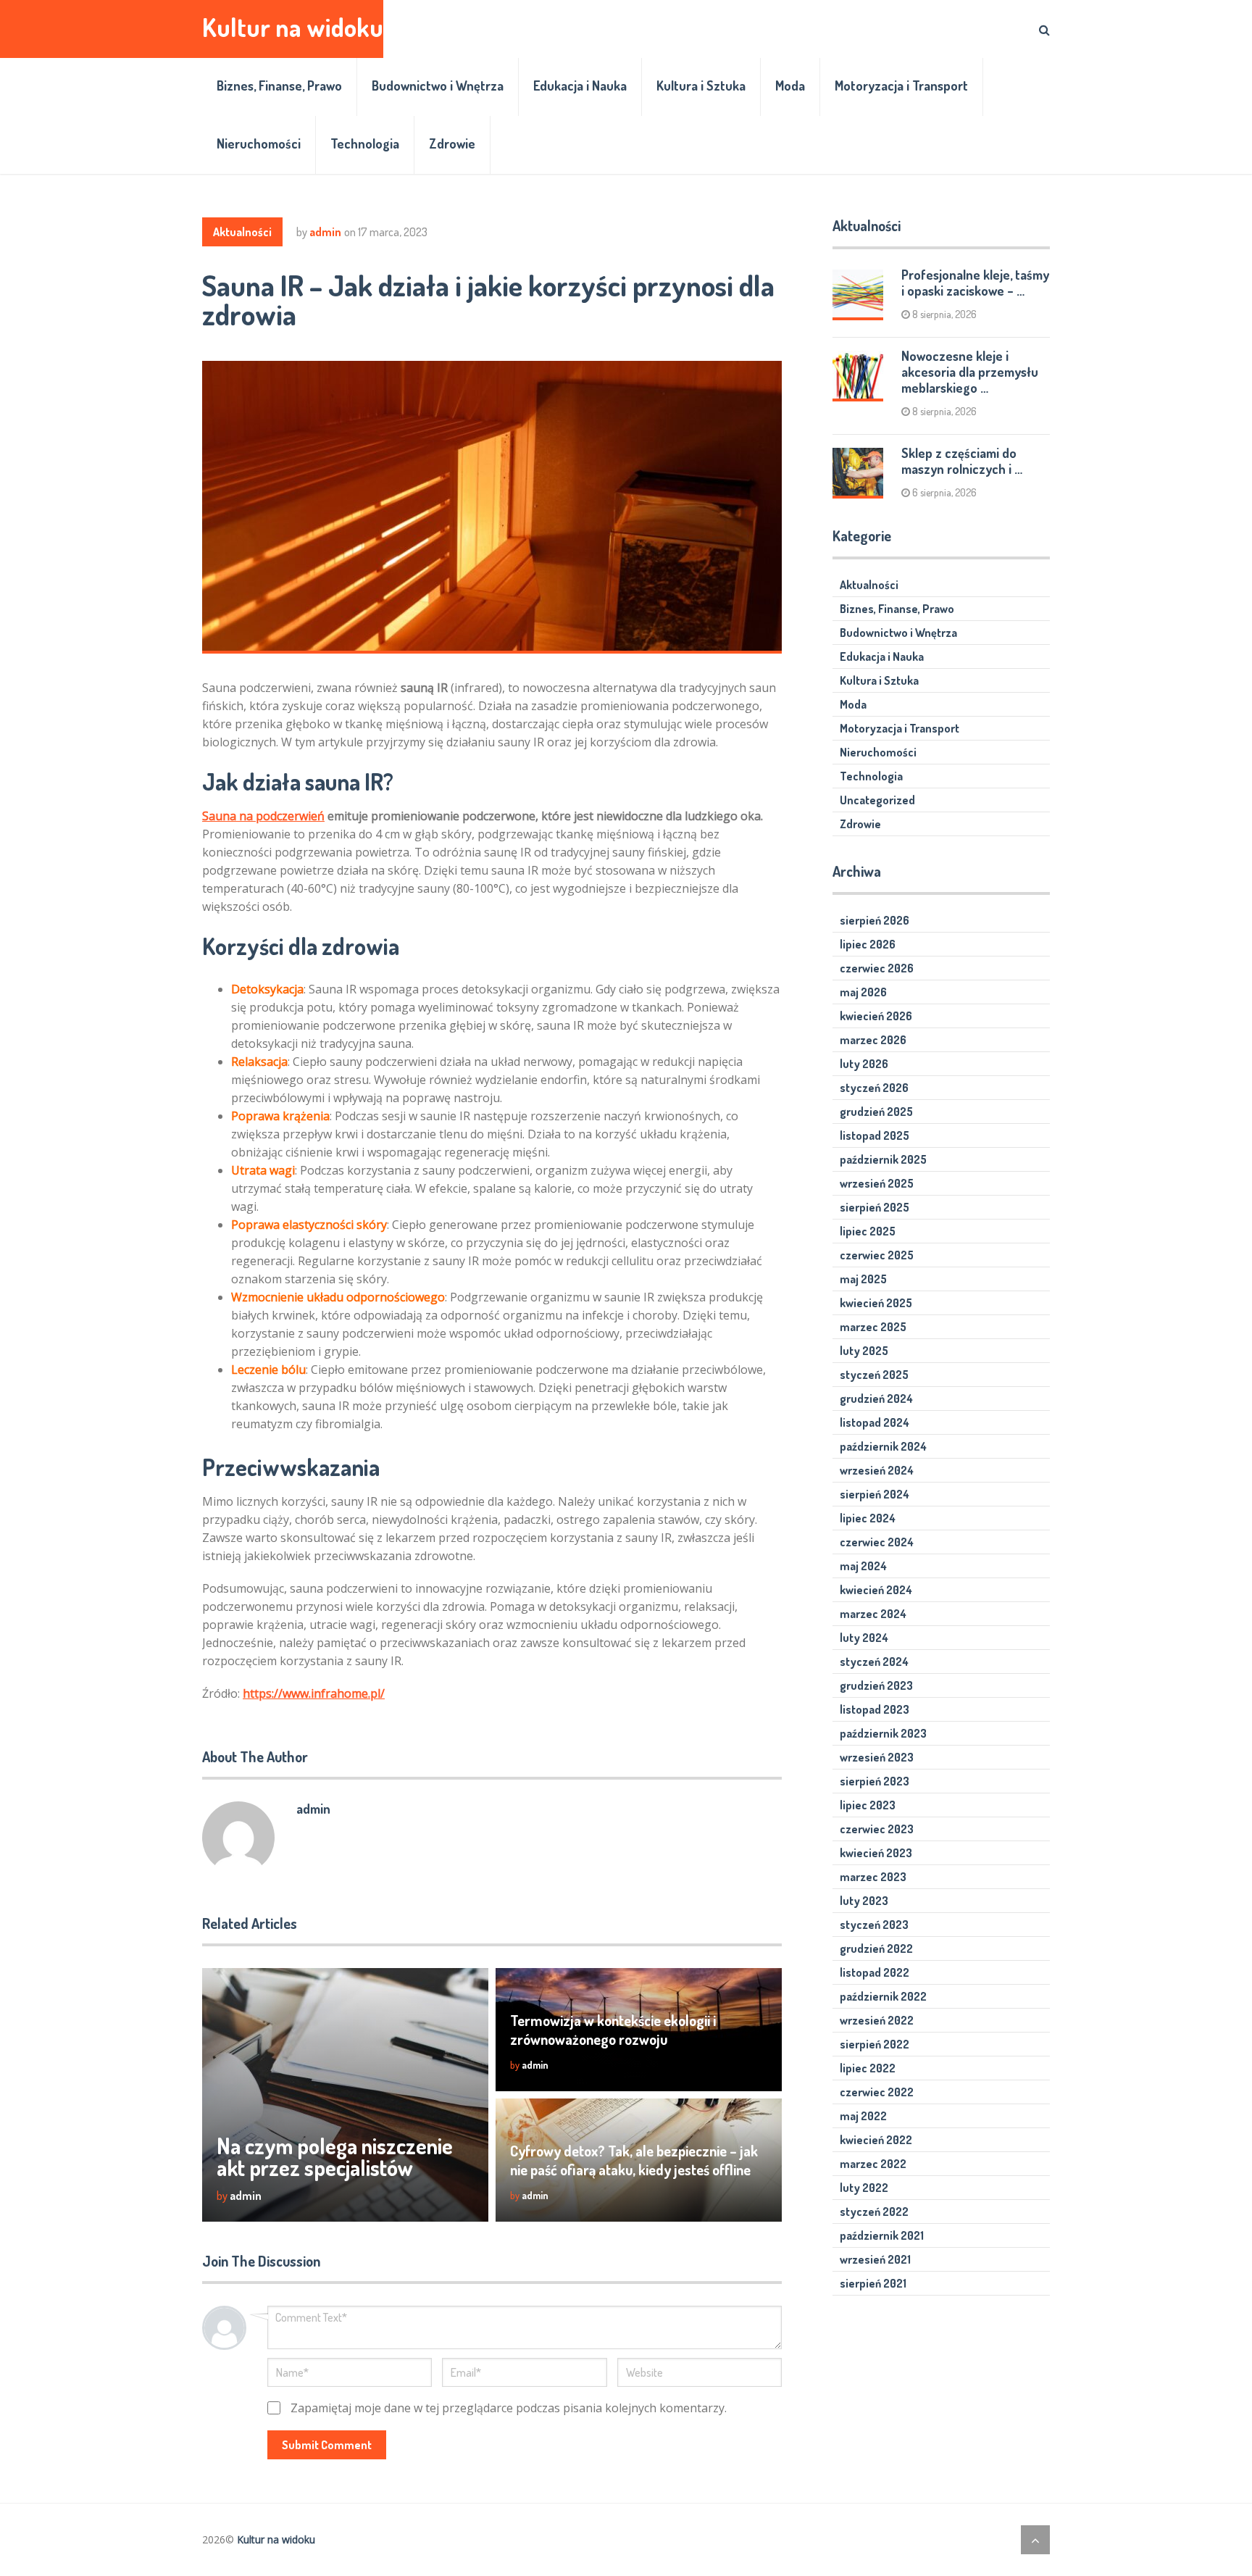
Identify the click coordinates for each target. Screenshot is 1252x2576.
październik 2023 (883, 1733)
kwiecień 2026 (876, 1016)
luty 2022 (864, 2188)
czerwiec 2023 (877, 1829)
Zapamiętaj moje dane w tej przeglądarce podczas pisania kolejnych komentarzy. (509, 2408)
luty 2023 (864, 1901)
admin (325, 232)
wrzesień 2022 (877, 2020)
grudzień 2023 (876, 1685)
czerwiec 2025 (877, 1255)
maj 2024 (863, 1566)
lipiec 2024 (868, 1518)
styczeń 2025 (874, 1375)
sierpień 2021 (873, 2283)
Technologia (365, 143)
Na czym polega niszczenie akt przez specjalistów (335, 2156)
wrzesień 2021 (875, 2259)
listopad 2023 (875, 1709)
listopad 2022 (875, 1972)
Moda (790, 86)
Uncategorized (877, 800)
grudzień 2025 (876, 1112)
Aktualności (242, 232)
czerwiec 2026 (877, 968)
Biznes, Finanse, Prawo (279, 86)
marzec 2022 (873, 2164)
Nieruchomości (259, 143)
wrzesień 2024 (877, 1470)
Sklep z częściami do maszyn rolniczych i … (962, 461)
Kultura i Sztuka (701, 86)
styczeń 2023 (874, 1925)
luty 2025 (864, 1351)
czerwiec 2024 (877, 1542)
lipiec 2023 (868, 1805)
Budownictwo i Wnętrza (438, 86)
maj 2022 (863, 2116)
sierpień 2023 (875, 1781)
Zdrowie (452, 143)
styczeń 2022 (874, 2212)
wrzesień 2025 (877, 1183)
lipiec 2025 (868, 1231)
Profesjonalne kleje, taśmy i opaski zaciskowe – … (975, 283)
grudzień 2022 (876, 1948)
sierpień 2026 (875, 920)
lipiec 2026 (868, 944)
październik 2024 (883, 1446)
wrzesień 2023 (877, 1757)
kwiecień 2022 (876, 2140)
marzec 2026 (873, 1040)
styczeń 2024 (874, 1662)
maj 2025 (863, 1279)
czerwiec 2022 (877, 2092)
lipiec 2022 (868, 2068)
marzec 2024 (873, 1614)
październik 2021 (882, 2235)
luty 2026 (864, 1064)
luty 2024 (864, 1638)
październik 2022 (883, 1996)
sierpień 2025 (875, 1207)
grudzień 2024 (876, 1399)
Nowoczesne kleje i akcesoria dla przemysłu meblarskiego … (970, 372)
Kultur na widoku (293, 27)
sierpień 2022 (875, 2044)
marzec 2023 (873, 1877)
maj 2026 (863, 992)
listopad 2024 (875, 1422)
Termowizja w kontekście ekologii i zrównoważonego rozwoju (613, 2030)
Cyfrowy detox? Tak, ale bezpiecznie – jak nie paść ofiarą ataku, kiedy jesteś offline (634, 2160)
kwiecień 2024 (876, 1590)
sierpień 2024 (875, 1494)
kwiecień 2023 (876, 1853)
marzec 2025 (873, 1327)
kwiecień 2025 (876, 1303)
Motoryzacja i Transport (901, 86)
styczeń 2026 (874, 1088)
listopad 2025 (875, 1135)
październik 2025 (883, 1159)
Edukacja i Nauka (580, 86)
